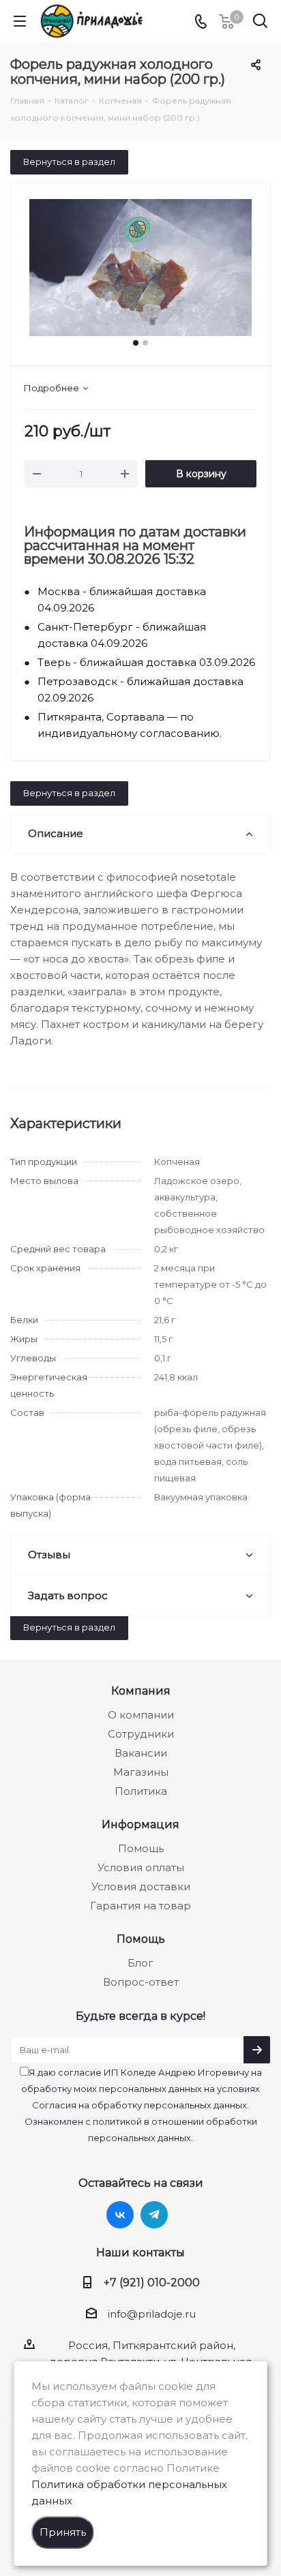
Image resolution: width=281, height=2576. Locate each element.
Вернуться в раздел (69, 162)
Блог (140, 1963)
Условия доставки (141, 1886)
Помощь (141, 1848)
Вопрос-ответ (141, 1982)
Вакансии (141, 1753)
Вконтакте (120, 2215)
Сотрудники (141, 1734)
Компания (141, 1691)
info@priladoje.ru (152, 2314)
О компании (141, 1715)
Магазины (141, 1772)
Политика (141, 1791)
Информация (140, 1824)
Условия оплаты (141, 1867)
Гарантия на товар (140, 1906)
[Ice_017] (140, 268)
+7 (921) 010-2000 (152, 2282)
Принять (63, 2532)
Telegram (154, 2215)
